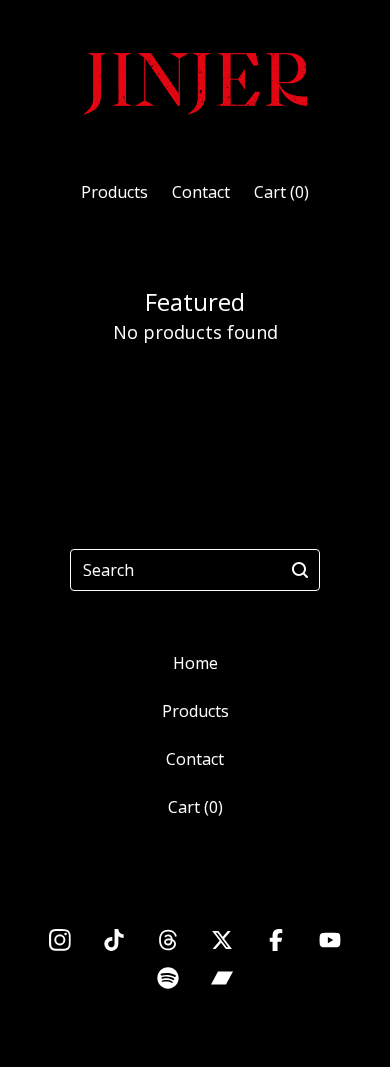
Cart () (281, 192)
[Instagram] (60, 940)
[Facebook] (276, 940)
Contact (201, 192)
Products (114, 192)
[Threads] (168, 940)
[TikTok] (114, 940)
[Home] (195, 82)
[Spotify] (168, 978)
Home (195, 663)
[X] (222, 940)
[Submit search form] (300, 570)
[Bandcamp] (222, 978)
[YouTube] (330, 940)
